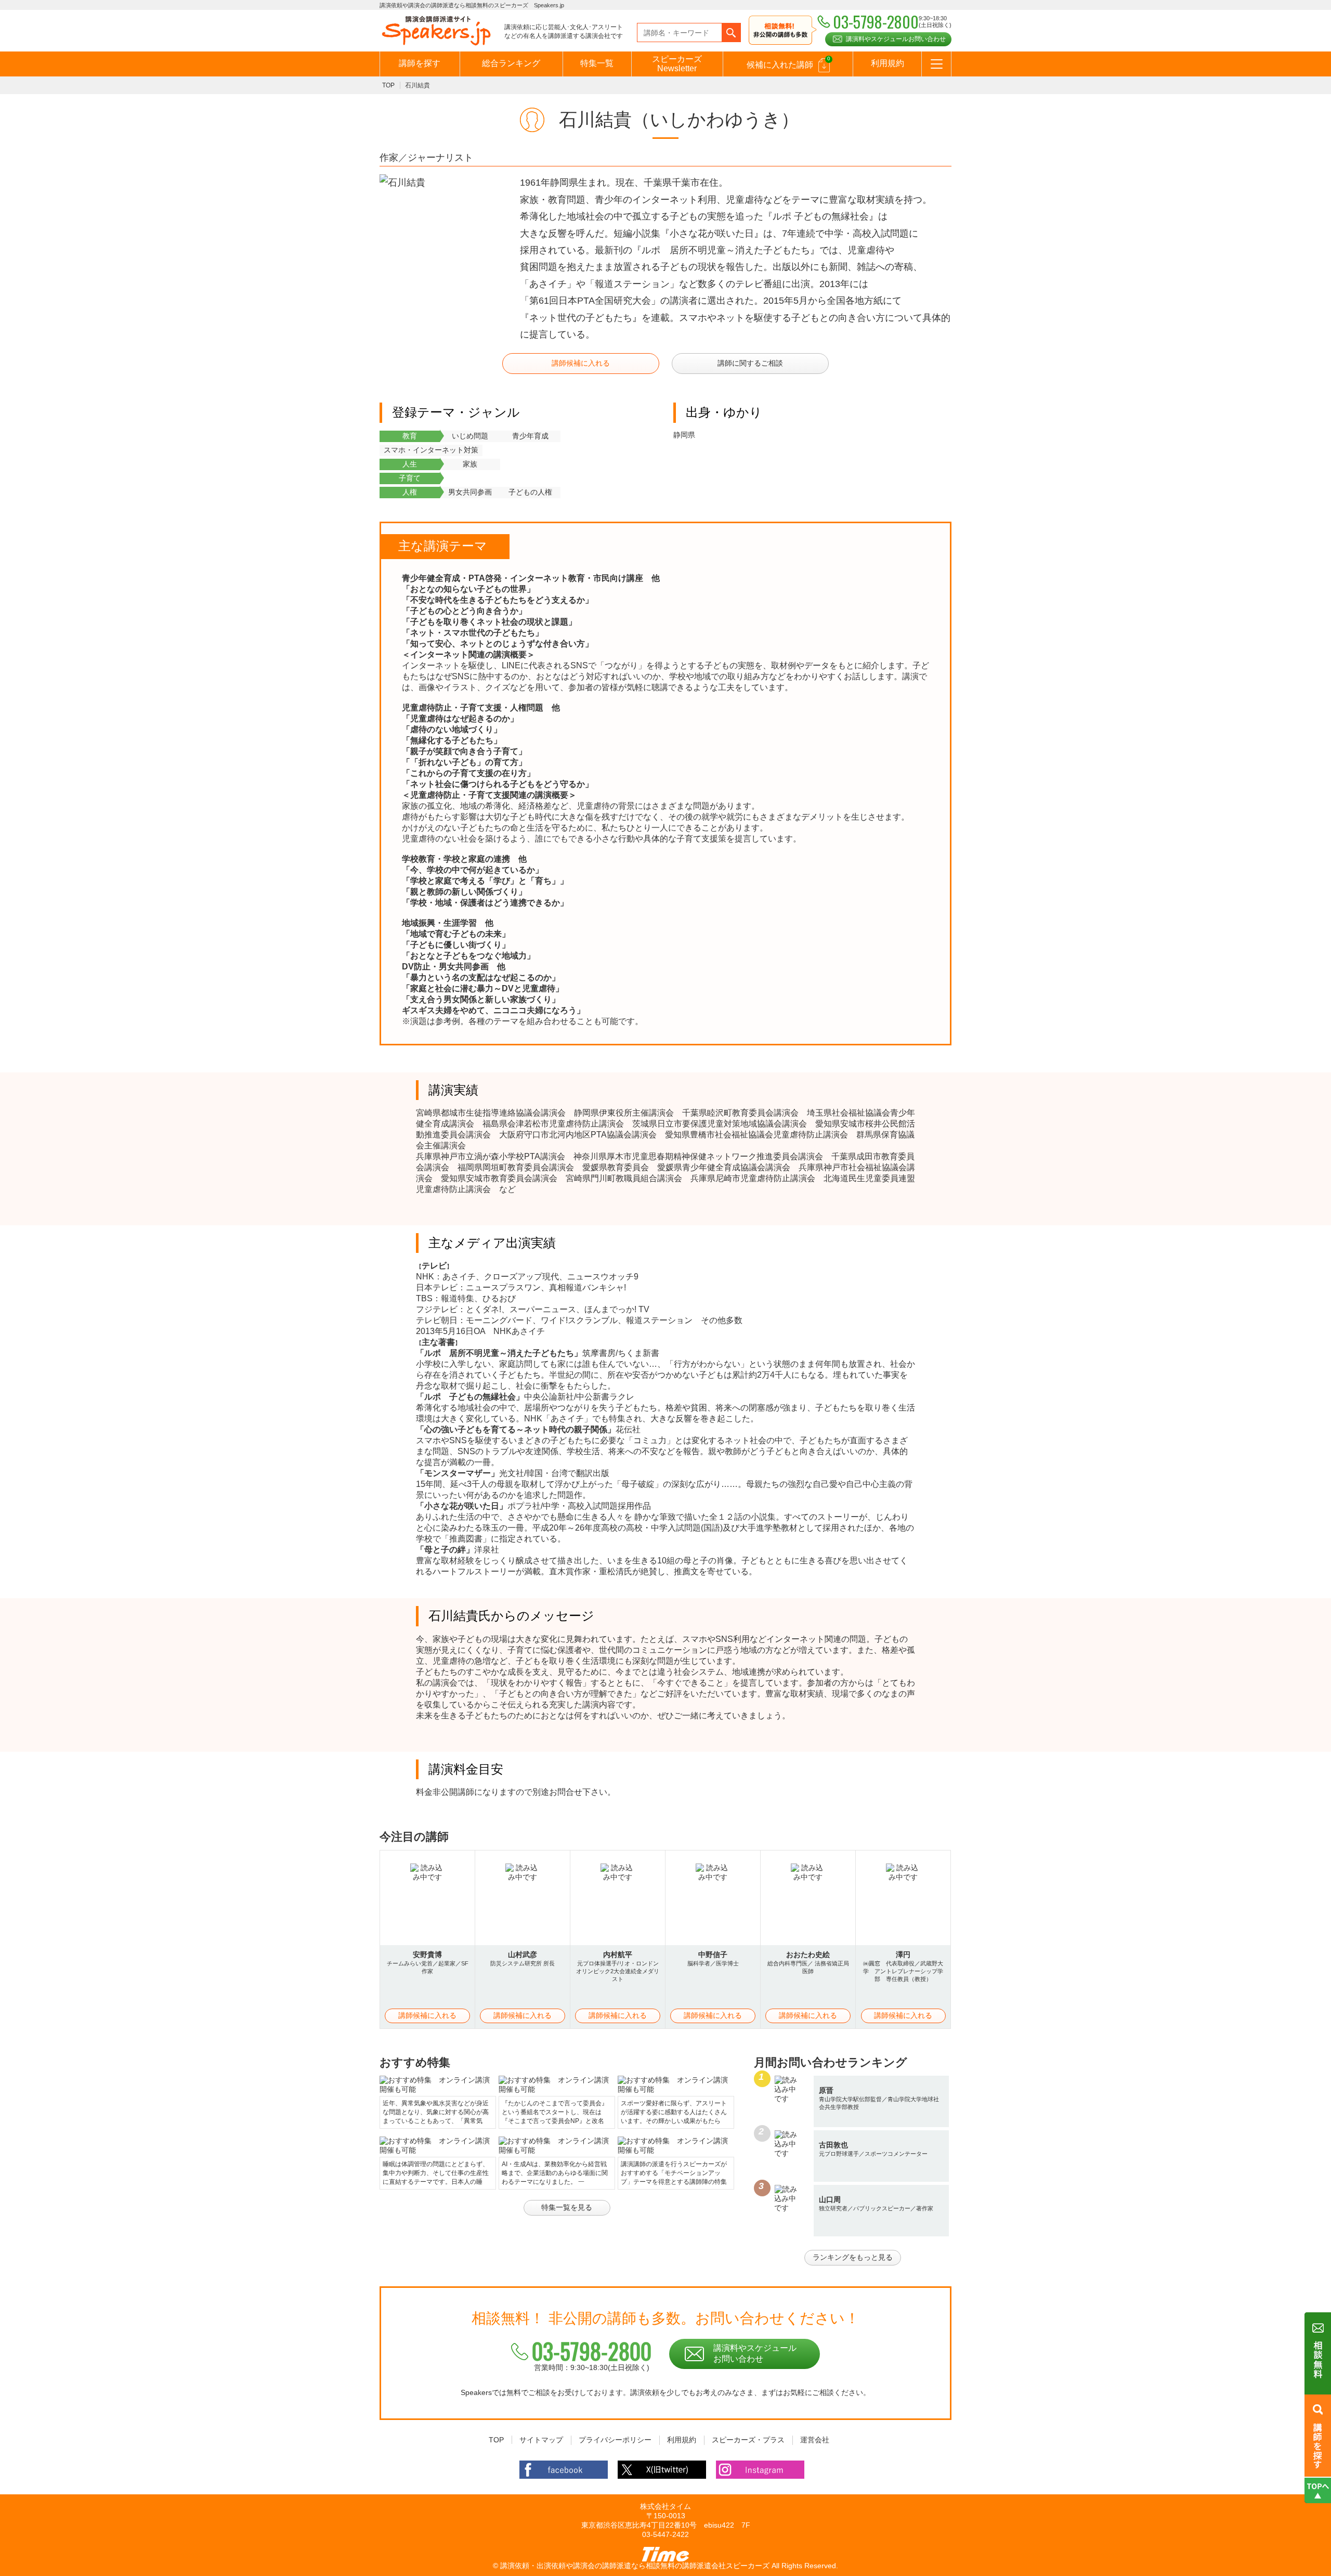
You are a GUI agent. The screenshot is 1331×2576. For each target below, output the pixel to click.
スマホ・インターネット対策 (431, 450)
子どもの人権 (530, 492)
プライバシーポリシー (615, 2440)
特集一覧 (597, 63)
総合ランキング (511, 63)
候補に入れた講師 (788, 62)
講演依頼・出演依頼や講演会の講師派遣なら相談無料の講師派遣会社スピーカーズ (635, 2566)
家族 (470, 464)
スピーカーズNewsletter (677, 64)
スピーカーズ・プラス (748, 2440)
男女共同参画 (470, 492)
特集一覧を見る (567, 2207)
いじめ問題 (470, 436)
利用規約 (888, 63)
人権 (410, 492)
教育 (410, 436)
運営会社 (815, 2440)
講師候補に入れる (581, 363)
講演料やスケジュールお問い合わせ (896, 39)
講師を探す (420, 63)
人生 (410, 464)
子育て (410, 478)
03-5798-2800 (592, 2351)
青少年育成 (530, 436)
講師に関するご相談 (750, 363)
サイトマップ (541, 2440)
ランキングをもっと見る (853, 2257)
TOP (388, 85)
